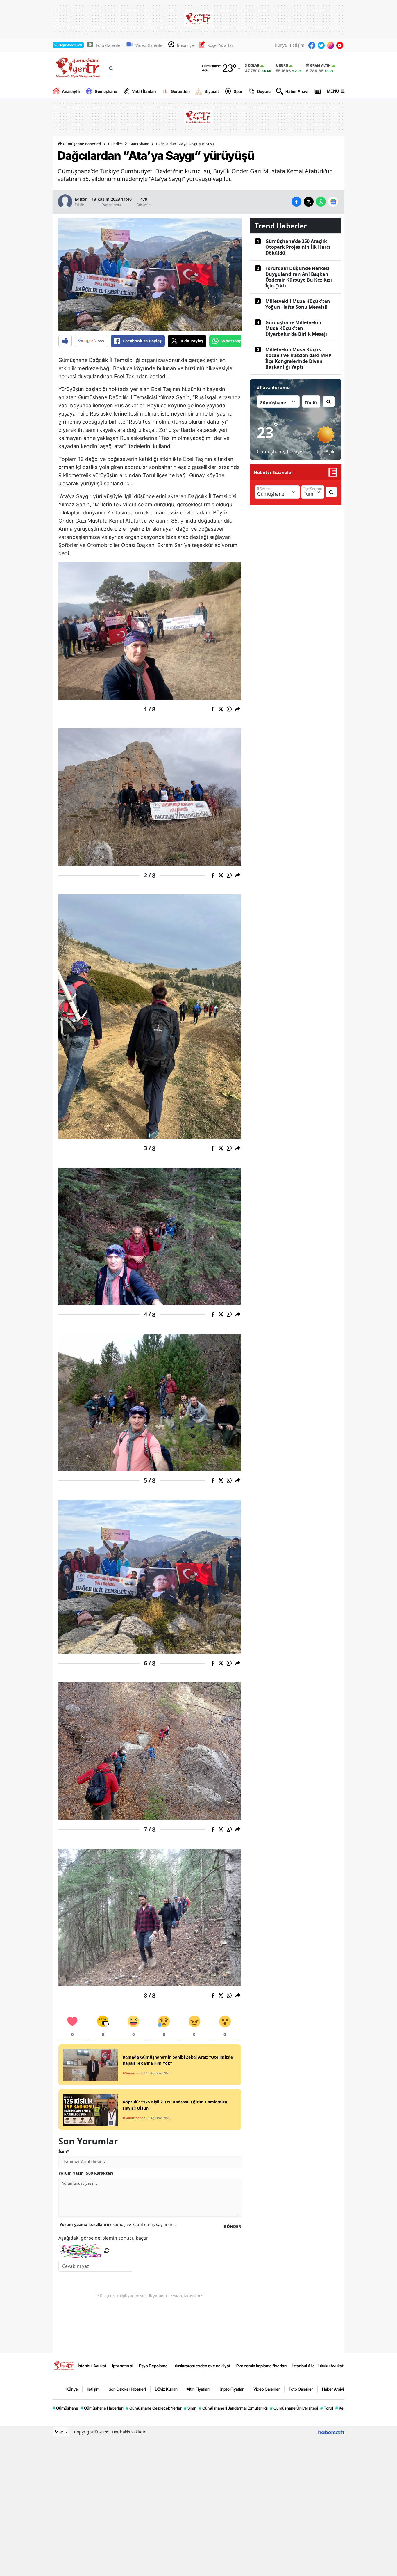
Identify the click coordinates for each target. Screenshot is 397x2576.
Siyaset (212, 91)
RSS (63, 2432)
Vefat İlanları (144, 91)
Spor (238, 91)
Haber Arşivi (297, 91)
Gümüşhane (106, 91)
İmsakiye (185, 45)
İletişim (297, 45)
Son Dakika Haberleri (127, 2389)
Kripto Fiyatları (231, 2389)
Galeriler (115, 144)
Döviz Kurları (166, 2389)
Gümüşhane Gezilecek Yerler (154, 2408)
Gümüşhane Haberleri (82, 144)
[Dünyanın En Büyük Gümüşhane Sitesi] (64, 2365)
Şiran (190, 2408)
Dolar (254, 65)
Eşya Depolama (153, 2366)
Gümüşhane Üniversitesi (294, 2408)
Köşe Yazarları (221, 45)
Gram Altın (320, 65)
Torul (327, 2408)
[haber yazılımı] (331, 2432)
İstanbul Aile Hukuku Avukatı (318, 2366)
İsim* (64, 2151)
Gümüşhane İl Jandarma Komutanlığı (233, 2408)
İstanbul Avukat (92, 2366)
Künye (281, 45)
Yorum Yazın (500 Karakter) (86, 2173)
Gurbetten (180, 91)
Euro (284, 65)
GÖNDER (232, 2226)
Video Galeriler (150, 45)
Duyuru (264, 91)
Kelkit (342, 2408)
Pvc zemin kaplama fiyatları (261, 2366)
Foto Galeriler (109, 45)
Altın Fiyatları (198, 2389)
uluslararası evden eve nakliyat (202, 2366)
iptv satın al (123, 2366)
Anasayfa (71, 91)
